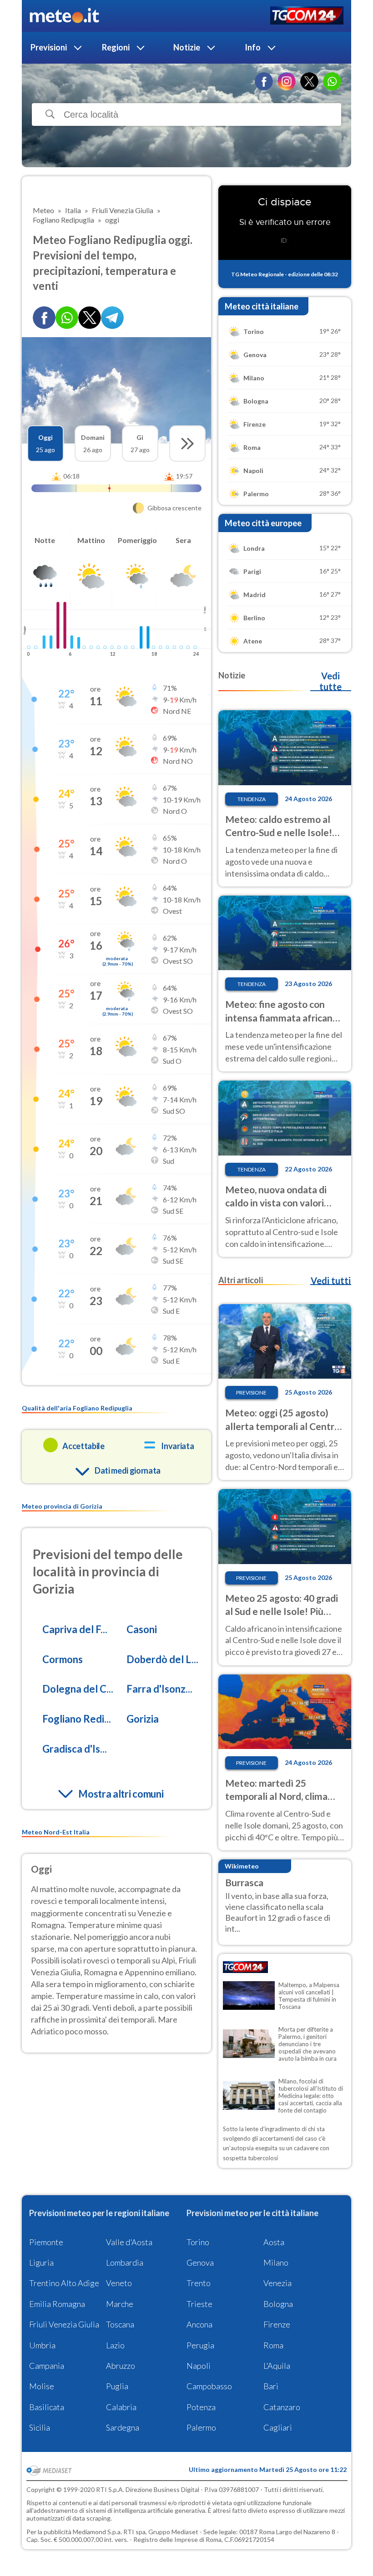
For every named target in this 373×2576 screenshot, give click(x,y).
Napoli (199, 2366)
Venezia (277, 2283)
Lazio (115, 2345)
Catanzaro (282, 2407)
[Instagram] (287, 81)
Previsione (251, 1393)
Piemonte (46, 2242)
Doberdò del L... (162, 1659)
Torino (198, 2242)
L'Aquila (277, 2366)
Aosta (274, 2242)
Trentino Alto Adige (64, 2283)
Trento (199, 2283)
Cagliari (278, 2427)
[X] (309, 81)
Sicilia (40, 2427)
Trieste (199, 2304)
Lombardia (125, 2262)
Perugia (200, 2345)
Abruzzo (121, 2366)
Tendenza (252, 799)
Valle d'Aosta (129, 2242)
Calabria (121, 2407)
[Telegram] (112, 318)
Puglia (117, 2386)
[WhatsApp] (332, 81)
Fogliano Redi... (77, 1719)
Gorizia (143, 1719)
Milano (276, 2262)
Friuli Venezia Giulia (64, 2324)
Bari (271, 2386)
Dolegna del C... (78, 1689)
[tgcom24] (307, 16)
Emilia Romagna (57, 2304)
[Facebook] (264, 81)
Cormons (63, 1659)
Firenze (277, 2324)
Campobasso (209, 2386)
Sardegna (123, 2427)
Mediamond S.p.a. (97, 2532)
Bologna (278, 2304)
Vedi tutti (331, 1281)
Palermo (201, 2427)
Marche (120, 2304)
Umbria (42, 2345)
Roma (273, 2345)
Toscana (120, 2324)
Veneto (119, 2283)
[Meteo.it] (64, 16)
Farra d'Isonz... (159, 1689)
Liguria (41, 2262)
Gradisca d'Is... (75, 1749)
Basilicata (47, 2407)
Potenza (201, 2407)
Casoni (142, 1629)
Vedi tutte (330, 681)
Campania (47, 2366)
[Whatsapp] (67, 318)
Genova (200, 2262)
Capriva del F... (75, 1629)
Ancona (199, 2324)
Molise (42, 2386)
